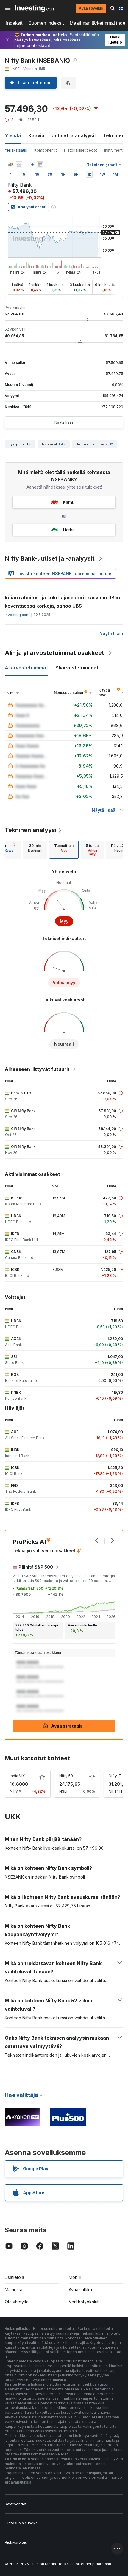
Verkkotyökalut (84, 2302)
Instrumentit (114, 150)
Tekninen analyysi (31, 830)
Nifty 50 (66, 1776)
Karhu (69, 502)
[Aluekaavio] (19, 165)
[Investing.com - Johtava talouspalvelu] (35, 8)
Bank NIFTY (21, 1093)
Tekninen (114, 135)
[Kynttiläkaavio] (11, 165)
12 (111, 444)
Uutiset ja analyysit (74, 135)
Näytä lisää (64, 422)
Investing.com (17, 615)
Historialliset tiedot (81, 150)
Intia (62, 444)
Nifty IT (115, 1776)
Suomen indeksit (46, 23)
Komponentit (46, 150)
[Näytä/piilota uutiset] (40, 165)
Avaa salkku (80, 2289)
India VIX (17, 1776)
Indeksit (14, 23)
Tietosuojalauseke (21, 2523)
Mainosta (14, 2289)
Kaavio (36, 135)
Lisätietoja (14, 2277)
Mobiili (75, 2277)
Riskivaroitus (16, 2542)
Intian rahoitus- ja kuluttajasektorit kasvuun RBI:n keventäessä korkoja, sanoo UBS (62, 602)
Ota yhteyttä (17, 2302)
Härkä (69, 530)
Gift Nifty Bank (23, 1111)
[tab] (35, 850)
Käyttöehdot (16, 2504)
